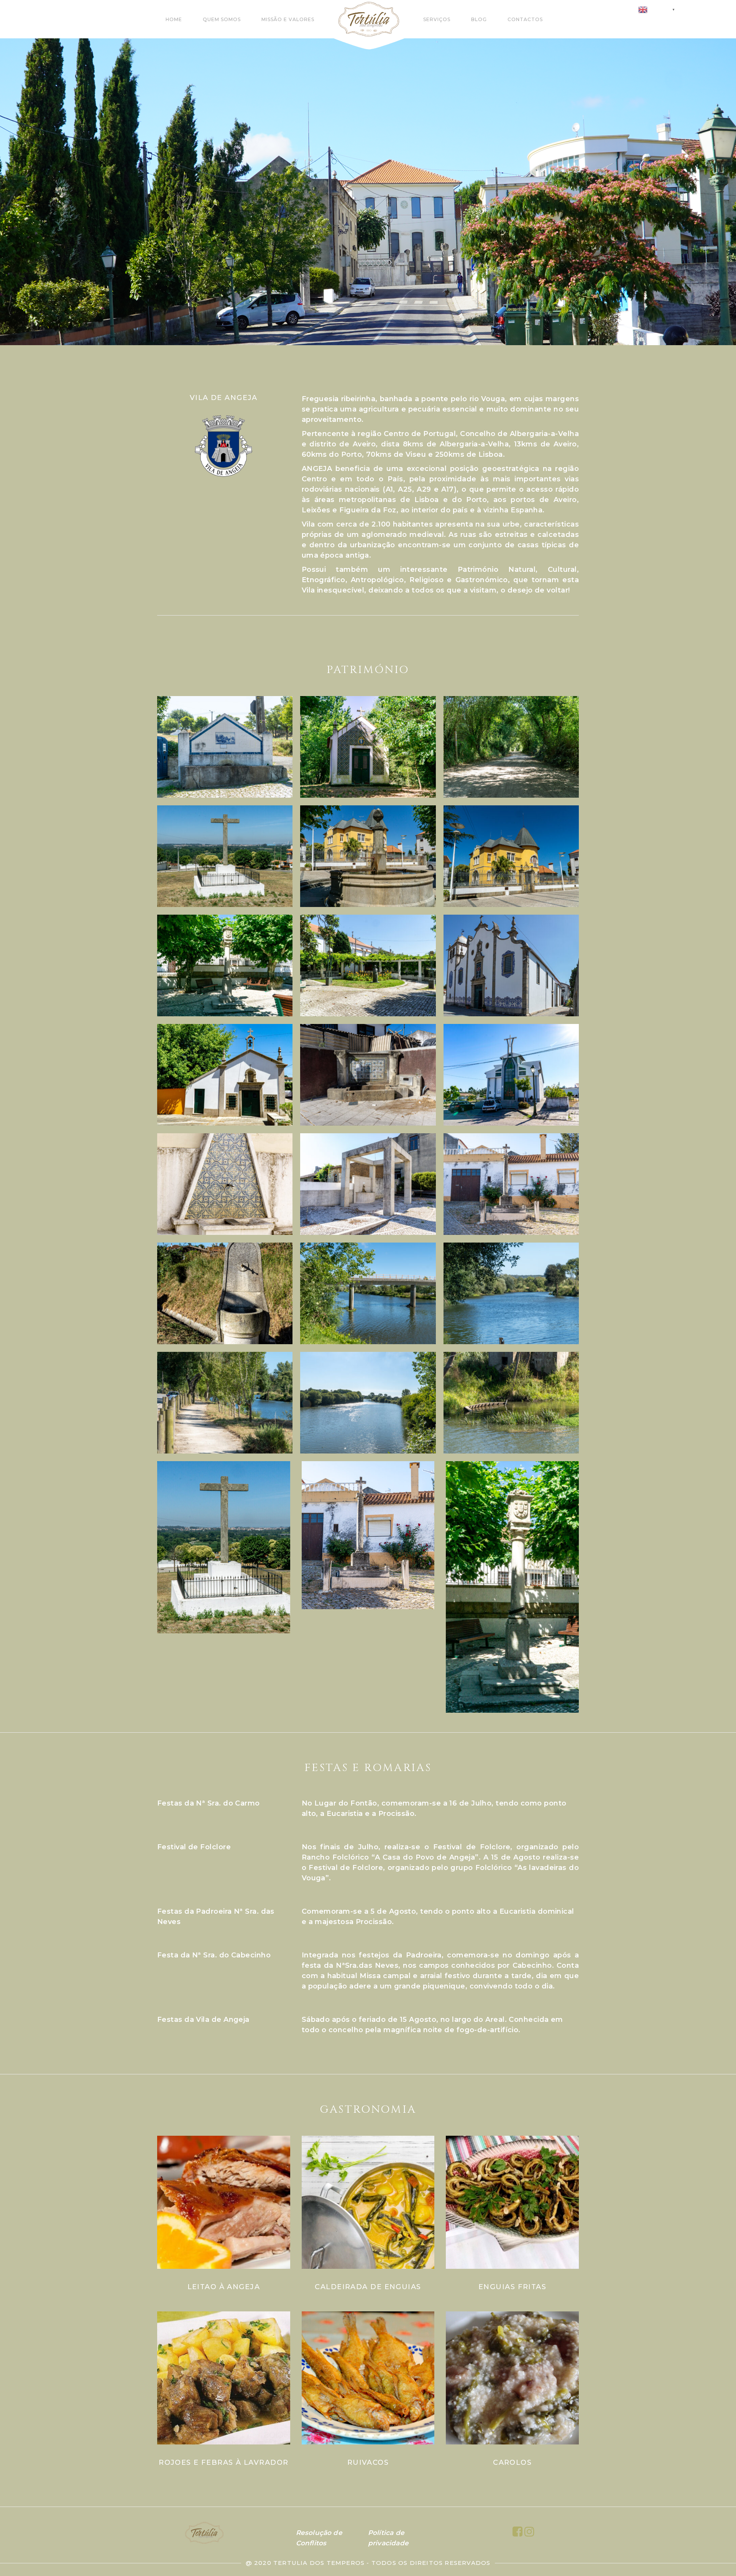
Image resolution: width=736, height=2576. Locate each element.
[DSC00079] (511, 747)
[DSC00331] (511, 1184)
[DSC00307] (368, 1075)
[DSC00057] (225, 747)
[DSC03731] (368, 1403)
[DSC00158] (368, 965)
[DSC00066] (368, 747)
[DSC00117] (368, 856)
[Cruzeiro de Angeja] (225, 856)
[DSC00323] (225, 1184)
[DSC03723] (511, 1293)
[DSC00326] (368, 1184)
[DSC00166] (511, 965)
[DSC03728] (225, 1403)
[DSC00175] (225, 1075)
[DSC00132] (511, 856)
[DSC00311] (511, 1075)
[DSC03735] (511, 1403)
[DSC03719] (368, 1293)
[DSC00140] (225, 965)
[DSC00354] (225, 1293)
